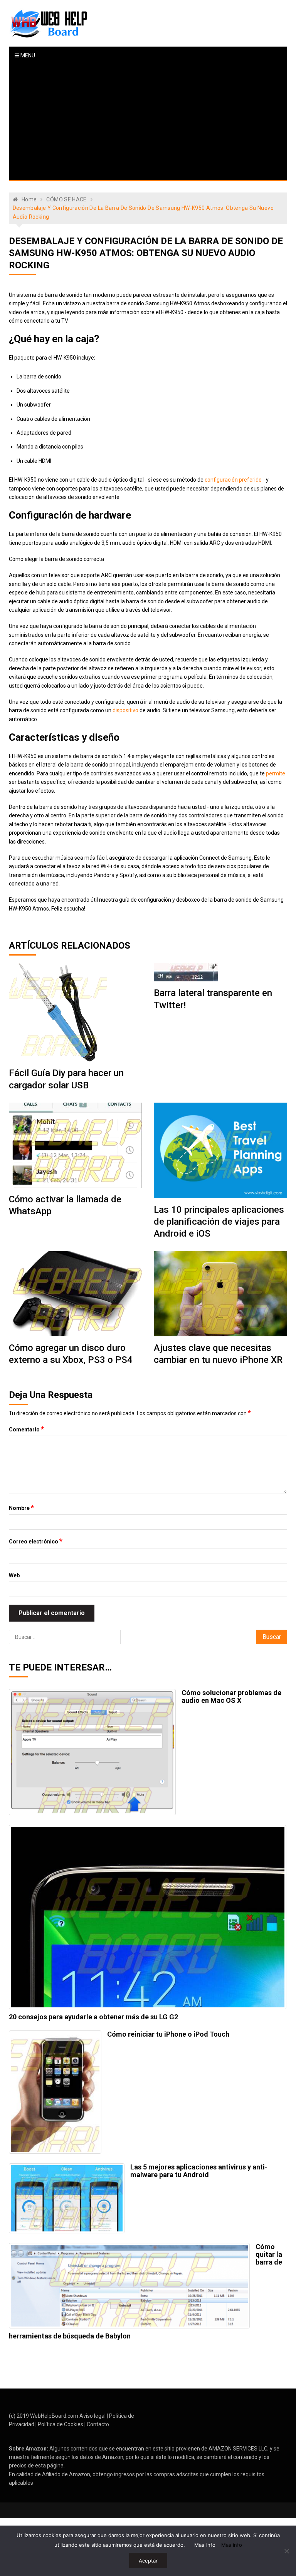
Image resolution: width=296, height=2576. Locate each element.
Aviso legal (92, 2416)
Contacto (98, 2424)
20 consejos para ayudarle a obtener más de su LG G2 (93, 2017)
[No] (286, 2551)
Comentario (26, 1429)
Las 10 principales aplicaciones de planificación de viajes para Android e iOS (219, 1222)
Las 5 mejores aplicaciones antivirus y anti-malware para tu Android (199, 2171)
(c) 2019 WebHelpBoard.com (44, 2416)
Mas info (205, 2545)
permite (276, 773)
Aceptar (148, 2561)
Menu (27, 55)
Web (14, 1575)
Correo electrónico (36, 1541)
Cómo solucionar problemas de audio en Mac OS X (231, 1696)
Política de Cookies (61, 2424)
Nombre (21, 1508)
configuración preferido (233, 480)
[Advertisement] (148, 122)
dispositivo (125, 710)
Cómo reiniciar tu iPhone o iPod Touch (168, 2034)
